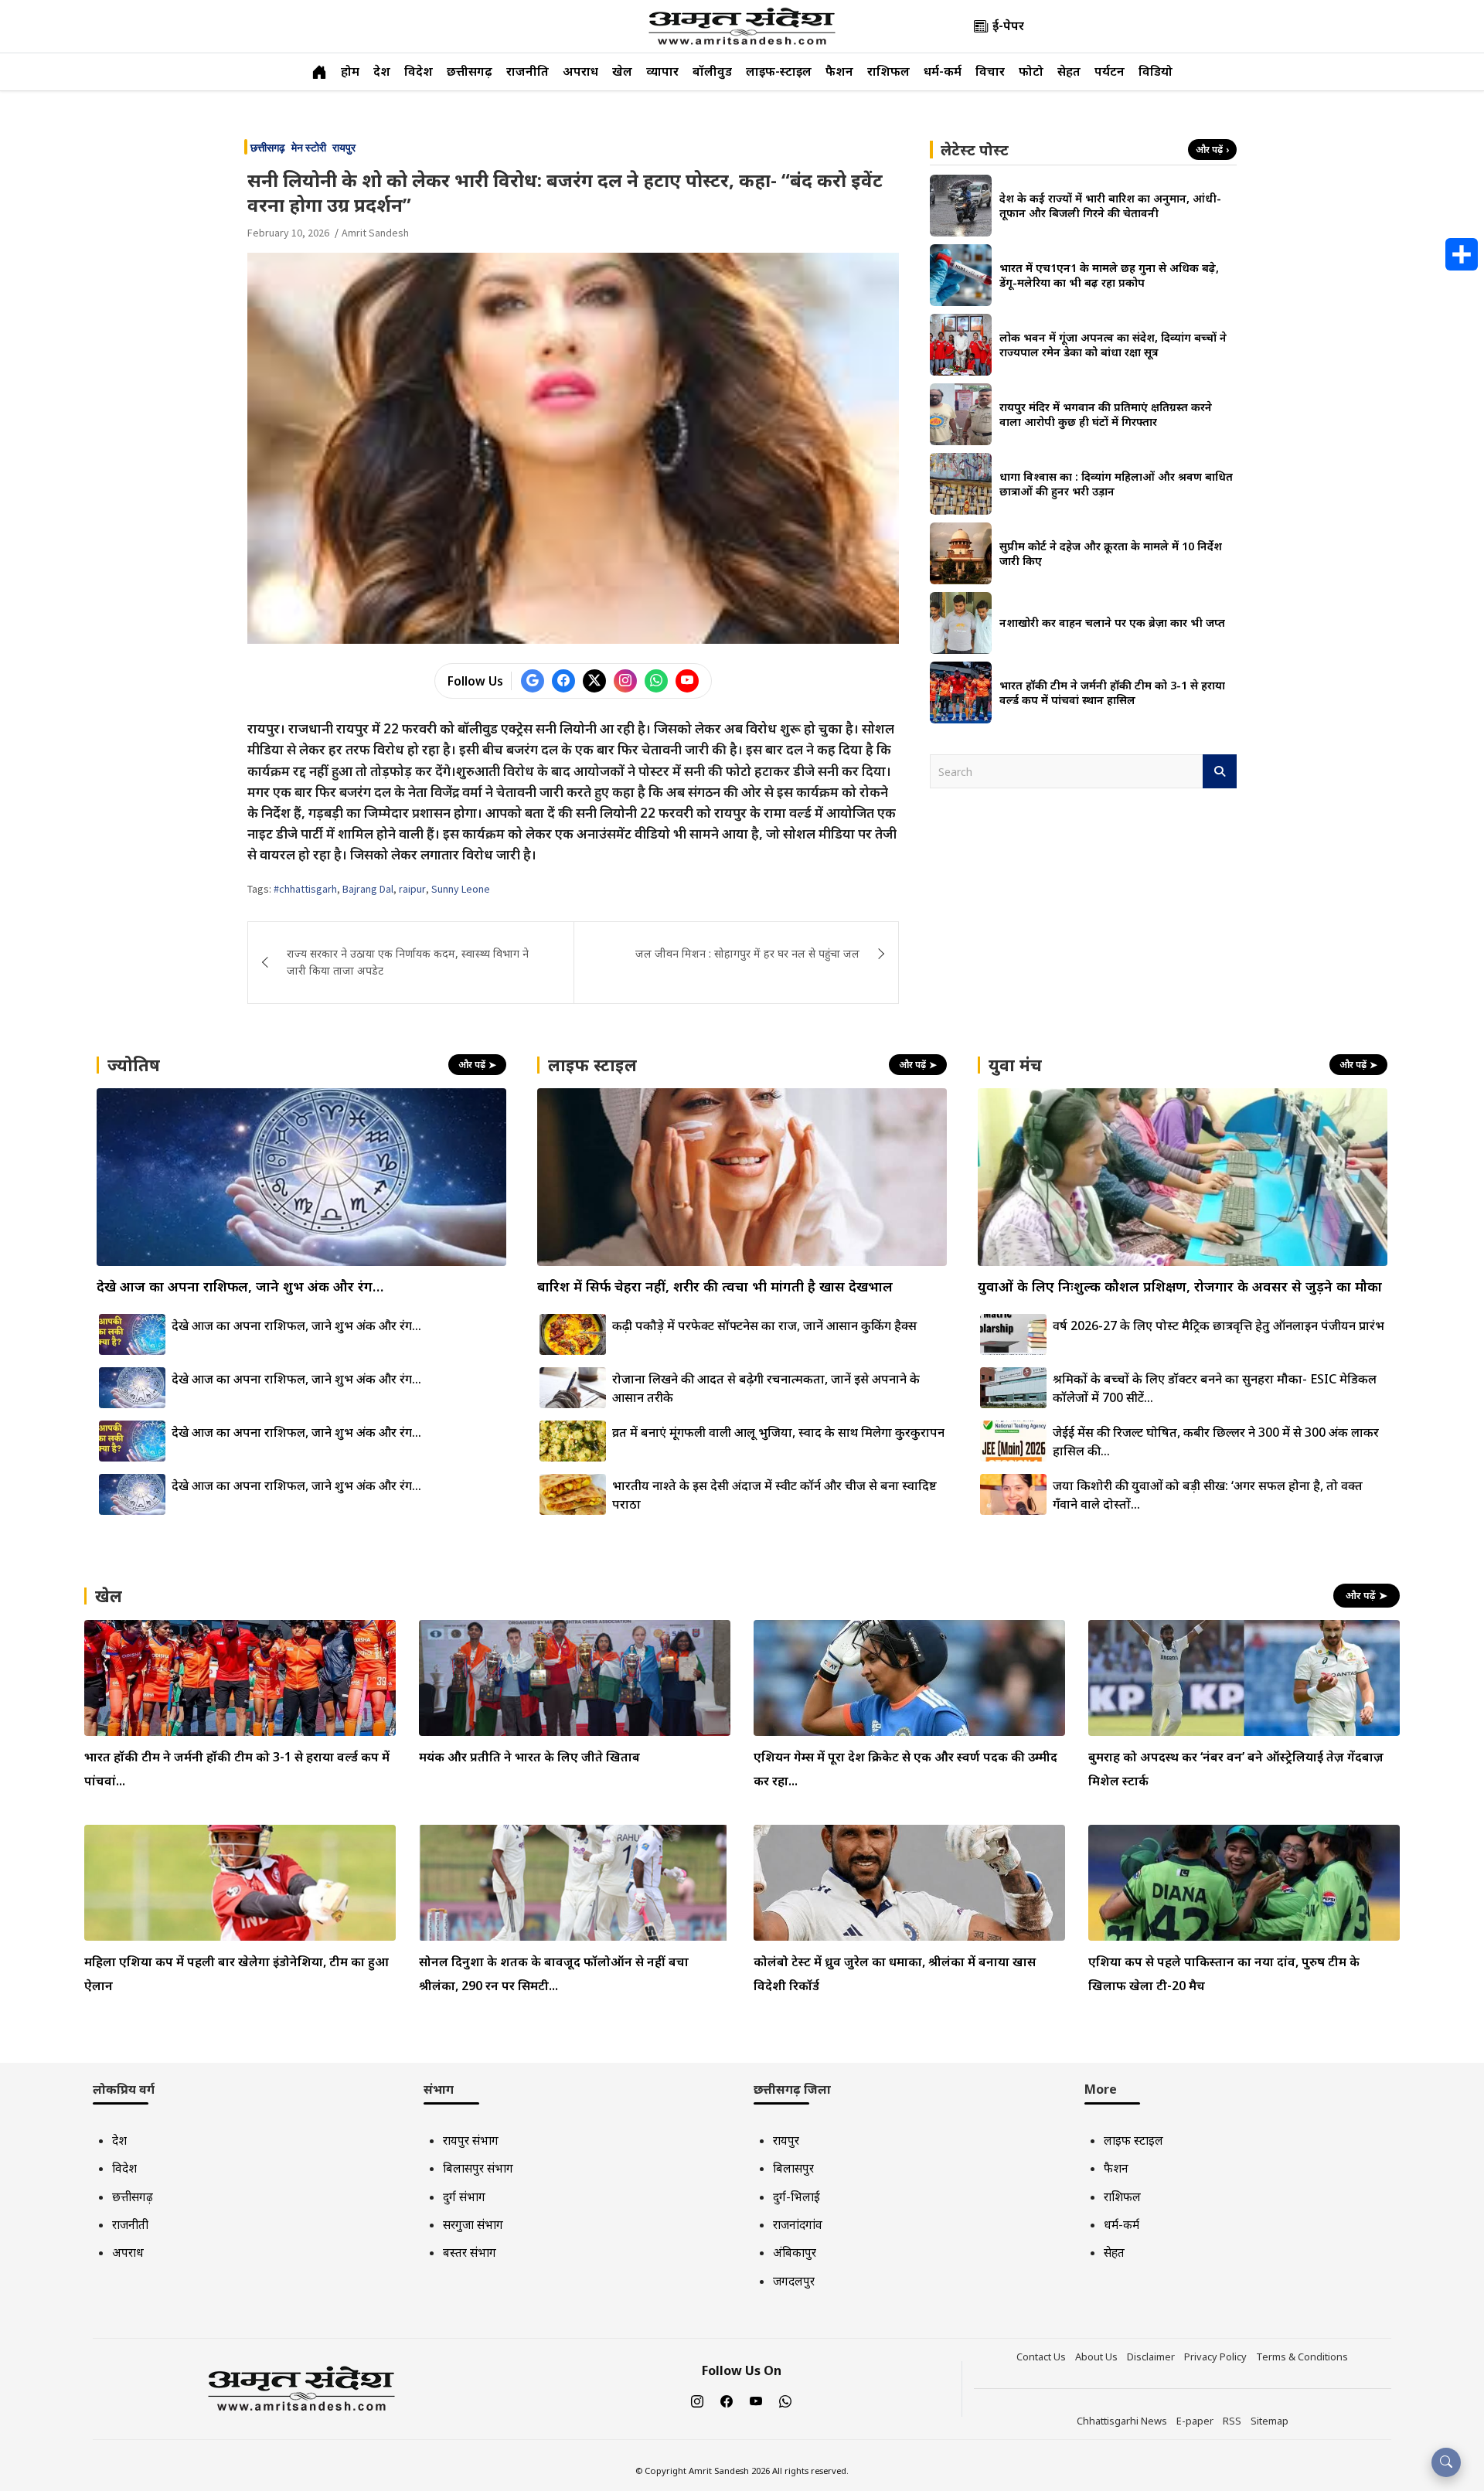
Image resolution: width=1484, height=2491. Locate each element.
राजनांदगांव (798, 2224)
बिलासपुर (793, 2168)
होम (350, 71)
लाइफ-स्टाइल (779, 71)
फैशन (839, 71)
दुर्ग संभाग (464, 2197)
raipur (412, 889)
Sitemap (1270, 2421)
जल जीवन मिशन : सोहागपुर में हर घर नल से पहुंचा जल (747, 953)
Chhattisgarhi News (1122, 2421)
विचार (990, 71)
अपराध (580, 71)
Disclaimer (1151, 2357)
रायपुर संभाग (471, 2140)
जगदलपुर (794, 2281)
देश (382, 71)
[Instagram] (697, 2402)
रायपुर (344, 148)
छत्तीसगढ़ (470, 71)
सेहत (1069, 71)
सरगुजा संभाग (473, 2224)
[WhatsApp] (785, 2402)
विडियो (1156, 71)
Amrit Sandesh (375, 233)
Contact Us (1041, 2357)
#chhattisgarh (305, 889)
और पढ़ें (1212, 150)
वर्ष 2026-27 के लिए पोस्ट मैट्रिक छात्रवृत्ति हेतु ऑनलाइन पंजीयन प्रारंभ (1219, 1325)
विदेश (419, 71)
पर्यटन (1110, 71)
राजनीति (528, 71)
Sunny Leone (461, 889)
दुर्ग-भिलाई (796, 2197)
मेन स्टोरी (309, 148)
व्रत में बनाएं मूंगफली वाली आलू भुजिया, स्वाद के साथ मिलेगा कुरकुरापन (778, 1432)
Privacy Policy (1215, 2357)
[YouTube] (756, 2402)
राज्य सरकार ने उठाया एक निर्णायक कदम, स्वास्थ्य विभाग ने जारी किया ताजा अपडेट (408, 962)
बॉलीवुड (712, 71)
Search (1220, 771)
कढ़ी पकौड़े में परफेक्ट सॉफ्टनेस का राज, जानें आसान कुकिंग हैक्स (764, 1325)
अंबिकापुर (795, 2252)
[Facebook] (727, 2402)
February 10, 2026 (288, 233)
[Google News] (533, 681)
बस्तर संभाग (470, 2252)
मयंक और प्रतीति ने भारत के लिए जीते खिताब (529, 1757)
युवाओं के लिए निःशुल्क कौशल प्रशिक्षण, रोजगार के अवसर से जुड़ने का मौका (1180, 1286)
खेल (622, 71)
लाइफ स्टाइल (1133, 2140)
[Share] (1462, 254)
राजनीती (130, 2224)
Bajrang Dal (368, 889)
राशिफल (888, 71)
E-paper (1195, 2421)
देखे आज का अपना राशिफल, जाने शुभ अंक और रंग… (240, 1286)
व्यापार (662, 71)
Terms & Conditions (1302, 2357)
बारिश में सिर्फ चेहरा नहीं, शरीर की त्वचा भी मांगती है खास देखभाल (715, 1286)
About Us (1096, 2357)
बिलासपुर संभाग (478, 2168)
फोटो (1031, 71)
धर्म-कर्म (943, 71)
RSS (1232, 2421)
